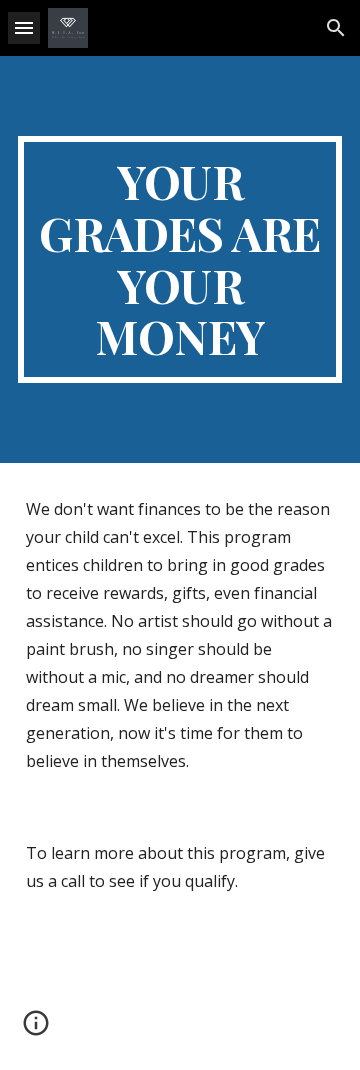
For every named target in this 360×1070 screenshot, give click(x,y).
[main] (180, 259)
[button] (24, 27)
